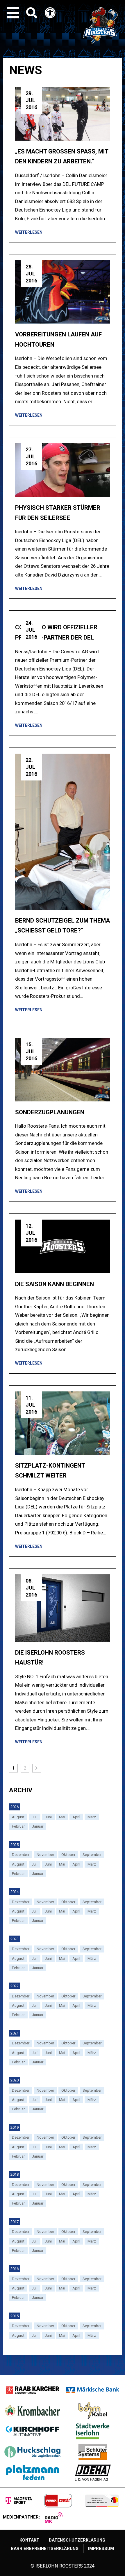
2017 (15, 2222)
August (18, 1817)
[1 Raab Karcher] (32, 2390)
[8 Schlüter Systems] (93, 2452)
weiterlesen (29, 232)
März (92, 1817)
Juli (35, 1817)
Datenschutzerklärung (77, 2540)
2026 (15, 1807)
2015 (15, 2316)
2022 (15, 1986)
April (76, 1817)
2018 (15, 2174)
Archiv (21, 1790)
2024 (15, 1892)
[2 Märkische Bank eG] (93, 2390)
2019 (15, 2127)
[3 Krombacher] (32, 2411)
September (92, 1855)
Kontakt (29, 2540)
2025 (15, 1845)
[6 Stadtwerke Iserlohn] (93, 2431)
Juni (48, 1817)
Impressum (101, 2549)
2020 (15, 2080)
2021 (15, 2033)
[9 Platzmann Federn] (32, 2473)
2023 (15, 1939)
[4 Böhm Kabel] (93, 2411)
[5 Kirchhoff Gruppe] (32, 2431)
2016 (15, 2269)
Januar (38, 1826)
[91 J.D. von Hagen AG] (93, 2473)
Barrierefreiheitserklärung (45, 2549)
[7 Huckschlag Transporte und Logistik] (32, 2452)
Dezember (21, 1855)
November (45, 1855)
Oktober (68, 1855)
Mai (62, 1817)
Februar (18, 1826)
